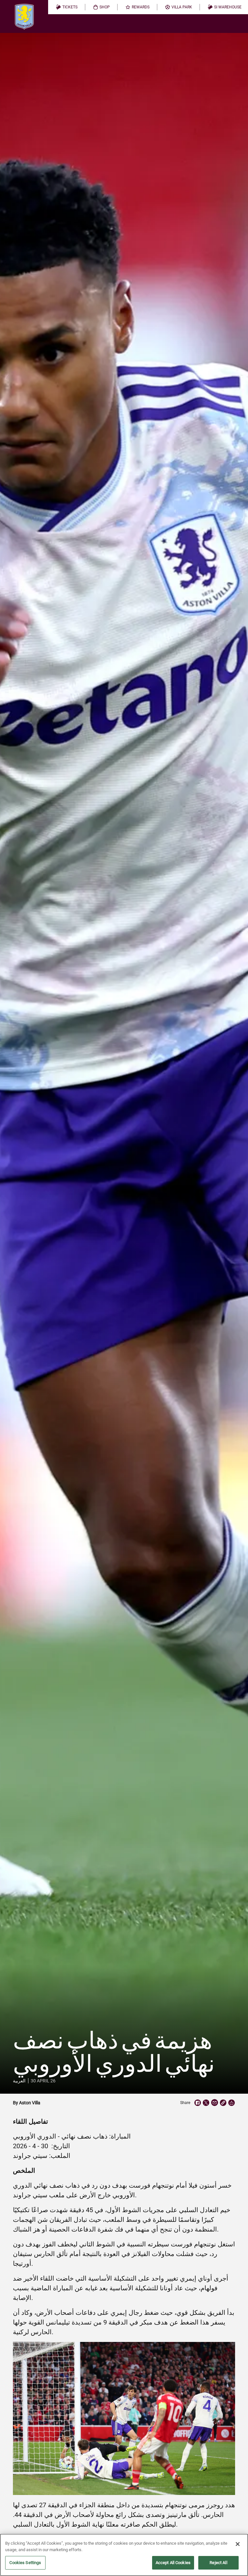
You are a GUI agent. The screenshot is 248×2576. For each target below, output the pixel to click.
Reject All (218, 2563)
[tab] (67, 7)
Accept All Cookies (173, 2563)
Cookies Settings (25, 2563)
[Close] (238, 2544)
